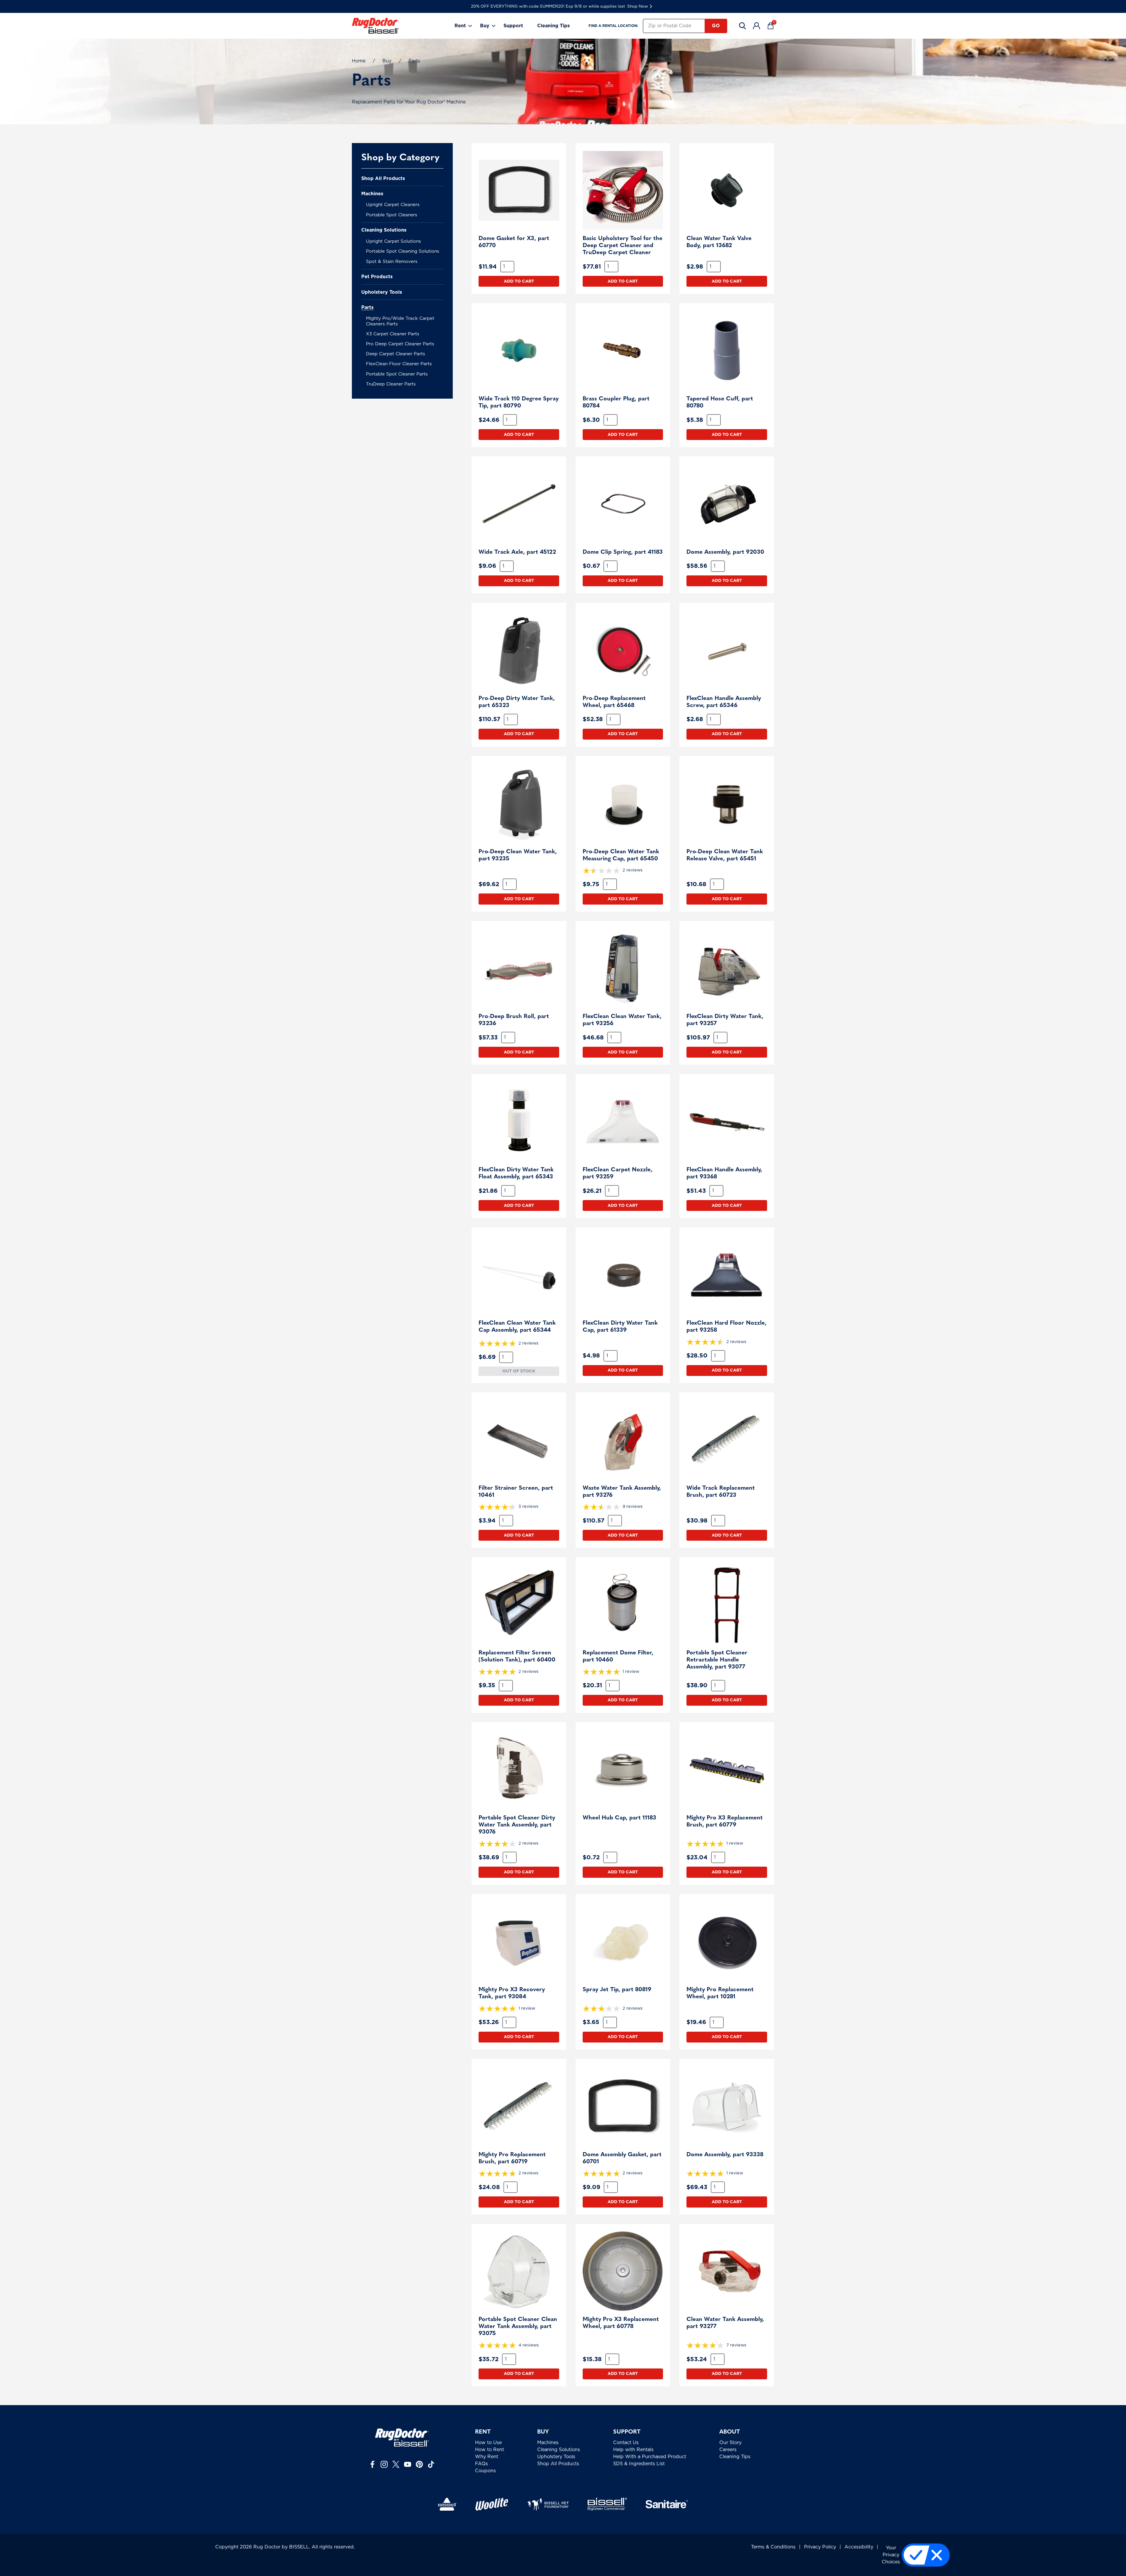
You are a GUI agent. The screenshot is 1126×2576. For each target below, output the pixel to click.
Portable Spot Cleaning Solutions (403, 251)
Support (513, 26)
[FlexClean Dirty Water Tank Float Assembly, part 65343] (519, 1121)
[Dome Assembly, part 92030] (727, 504)
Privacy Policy (820, 2547)
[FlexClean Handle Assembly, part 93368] (727, 1121)
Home (359, 61)
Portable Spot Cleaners (392, 215)
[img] (623, 871)
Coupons (485, 2471)
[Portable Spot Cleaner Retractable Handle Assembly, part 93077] (727, 1604)
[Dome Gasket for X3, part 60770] (519, 190)
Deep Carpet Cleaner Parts (396, 354)
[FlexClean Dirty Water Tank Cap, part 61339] (623, 1275)
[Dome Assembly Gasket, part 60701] (623, 2106)
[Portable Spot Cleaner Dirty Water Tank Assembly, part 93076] (519, 1769)
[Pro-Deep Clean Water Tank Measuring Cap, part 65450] (623, 803)
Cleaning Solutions (384, 230)
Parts (367, 307)
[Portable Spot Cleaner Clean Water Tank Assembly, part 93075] (519, 2271)
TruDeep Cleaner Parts (391, 384)
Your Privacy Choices (891, 2555)
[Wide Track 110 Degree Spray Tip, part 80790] (519, 350)
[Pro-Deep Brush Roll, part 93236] (519, 968)
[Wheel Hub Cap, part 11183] (623, 1769)
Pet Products (377, 277)
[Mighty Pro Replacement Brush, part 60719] (519, 2106)
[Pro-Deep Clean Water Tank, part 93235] (519, 803)
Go (716, 26)
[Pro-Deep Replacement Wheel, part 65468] (623, 650)
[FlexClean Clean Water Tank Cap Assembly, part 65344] (519, 1275)
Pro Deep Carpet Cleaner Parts (400, 344)
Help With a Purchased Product (650, 2457)
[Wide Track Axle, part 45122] (519, 504)
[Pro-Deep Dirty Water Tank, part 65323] (519, 650)
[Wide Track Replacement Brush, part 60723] (727, 1440)
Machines (372, 194)
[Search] (742, 26)
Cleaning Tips (553, 26)
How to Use (488, 2443)
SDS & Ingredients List (639, 2464)
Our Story (730, 2443)
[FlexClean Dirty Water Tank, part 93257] (727, 968)
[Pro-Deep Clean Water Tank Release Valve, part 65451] (727, 803)
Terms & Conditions (773, 2547)
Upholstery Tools (382, 292)
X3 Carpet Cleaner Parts (393, 334)
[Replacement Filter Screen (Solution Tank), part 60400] (519, 1604)
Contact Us (626, 2443)
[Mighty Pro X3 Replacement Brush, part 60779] (727, 1769)
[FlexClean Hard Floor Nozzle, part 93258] (727, 1275)
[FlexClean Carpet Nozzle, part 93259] (623, 1121)
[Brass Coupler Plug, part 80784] (623, 350)
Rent (460, 26)
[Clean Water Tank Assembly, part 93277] (727, 2271)
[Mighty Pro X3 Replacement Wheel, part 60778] (623, 2271)
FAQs (481, 2464)
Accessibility (859, 2547)
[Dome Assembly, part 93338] (727, 2106)
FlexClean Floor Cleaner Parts (399, 364)
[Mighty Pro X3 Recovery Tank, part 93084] (519, 1942)
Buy (485, 26)
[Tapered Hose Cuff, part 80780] (727, 350)
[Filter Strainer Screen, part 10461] (519, 1440)
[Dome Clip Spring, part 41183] (623, 504)
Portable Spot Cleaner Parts (397, 374)
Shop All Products (383, 179)
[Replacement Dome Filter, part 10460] (623, 1604)
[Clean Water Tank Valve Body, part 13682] (727, 190)
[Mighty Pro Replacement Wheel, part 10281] (727, 1942)
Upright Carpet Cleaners (393, 205)
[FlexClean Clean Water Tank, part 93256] (623, 968)
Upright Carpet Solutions (394, 241)
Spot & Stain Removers (392, 262)
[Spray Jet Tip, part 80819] (623, 1942)
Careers (728, 2450)
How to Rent (490, 2450)
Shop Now (638, 6)
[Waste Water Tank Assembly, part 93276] (623, 1440)
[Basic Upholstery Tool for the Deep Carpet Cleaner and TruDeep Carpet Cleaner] (623, 190)
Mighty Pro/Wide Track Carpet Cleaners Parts (400, 321)
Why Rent (487, 2457)
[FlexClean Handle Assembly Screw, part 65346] (727, 650)
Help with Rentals (633, 2450)
